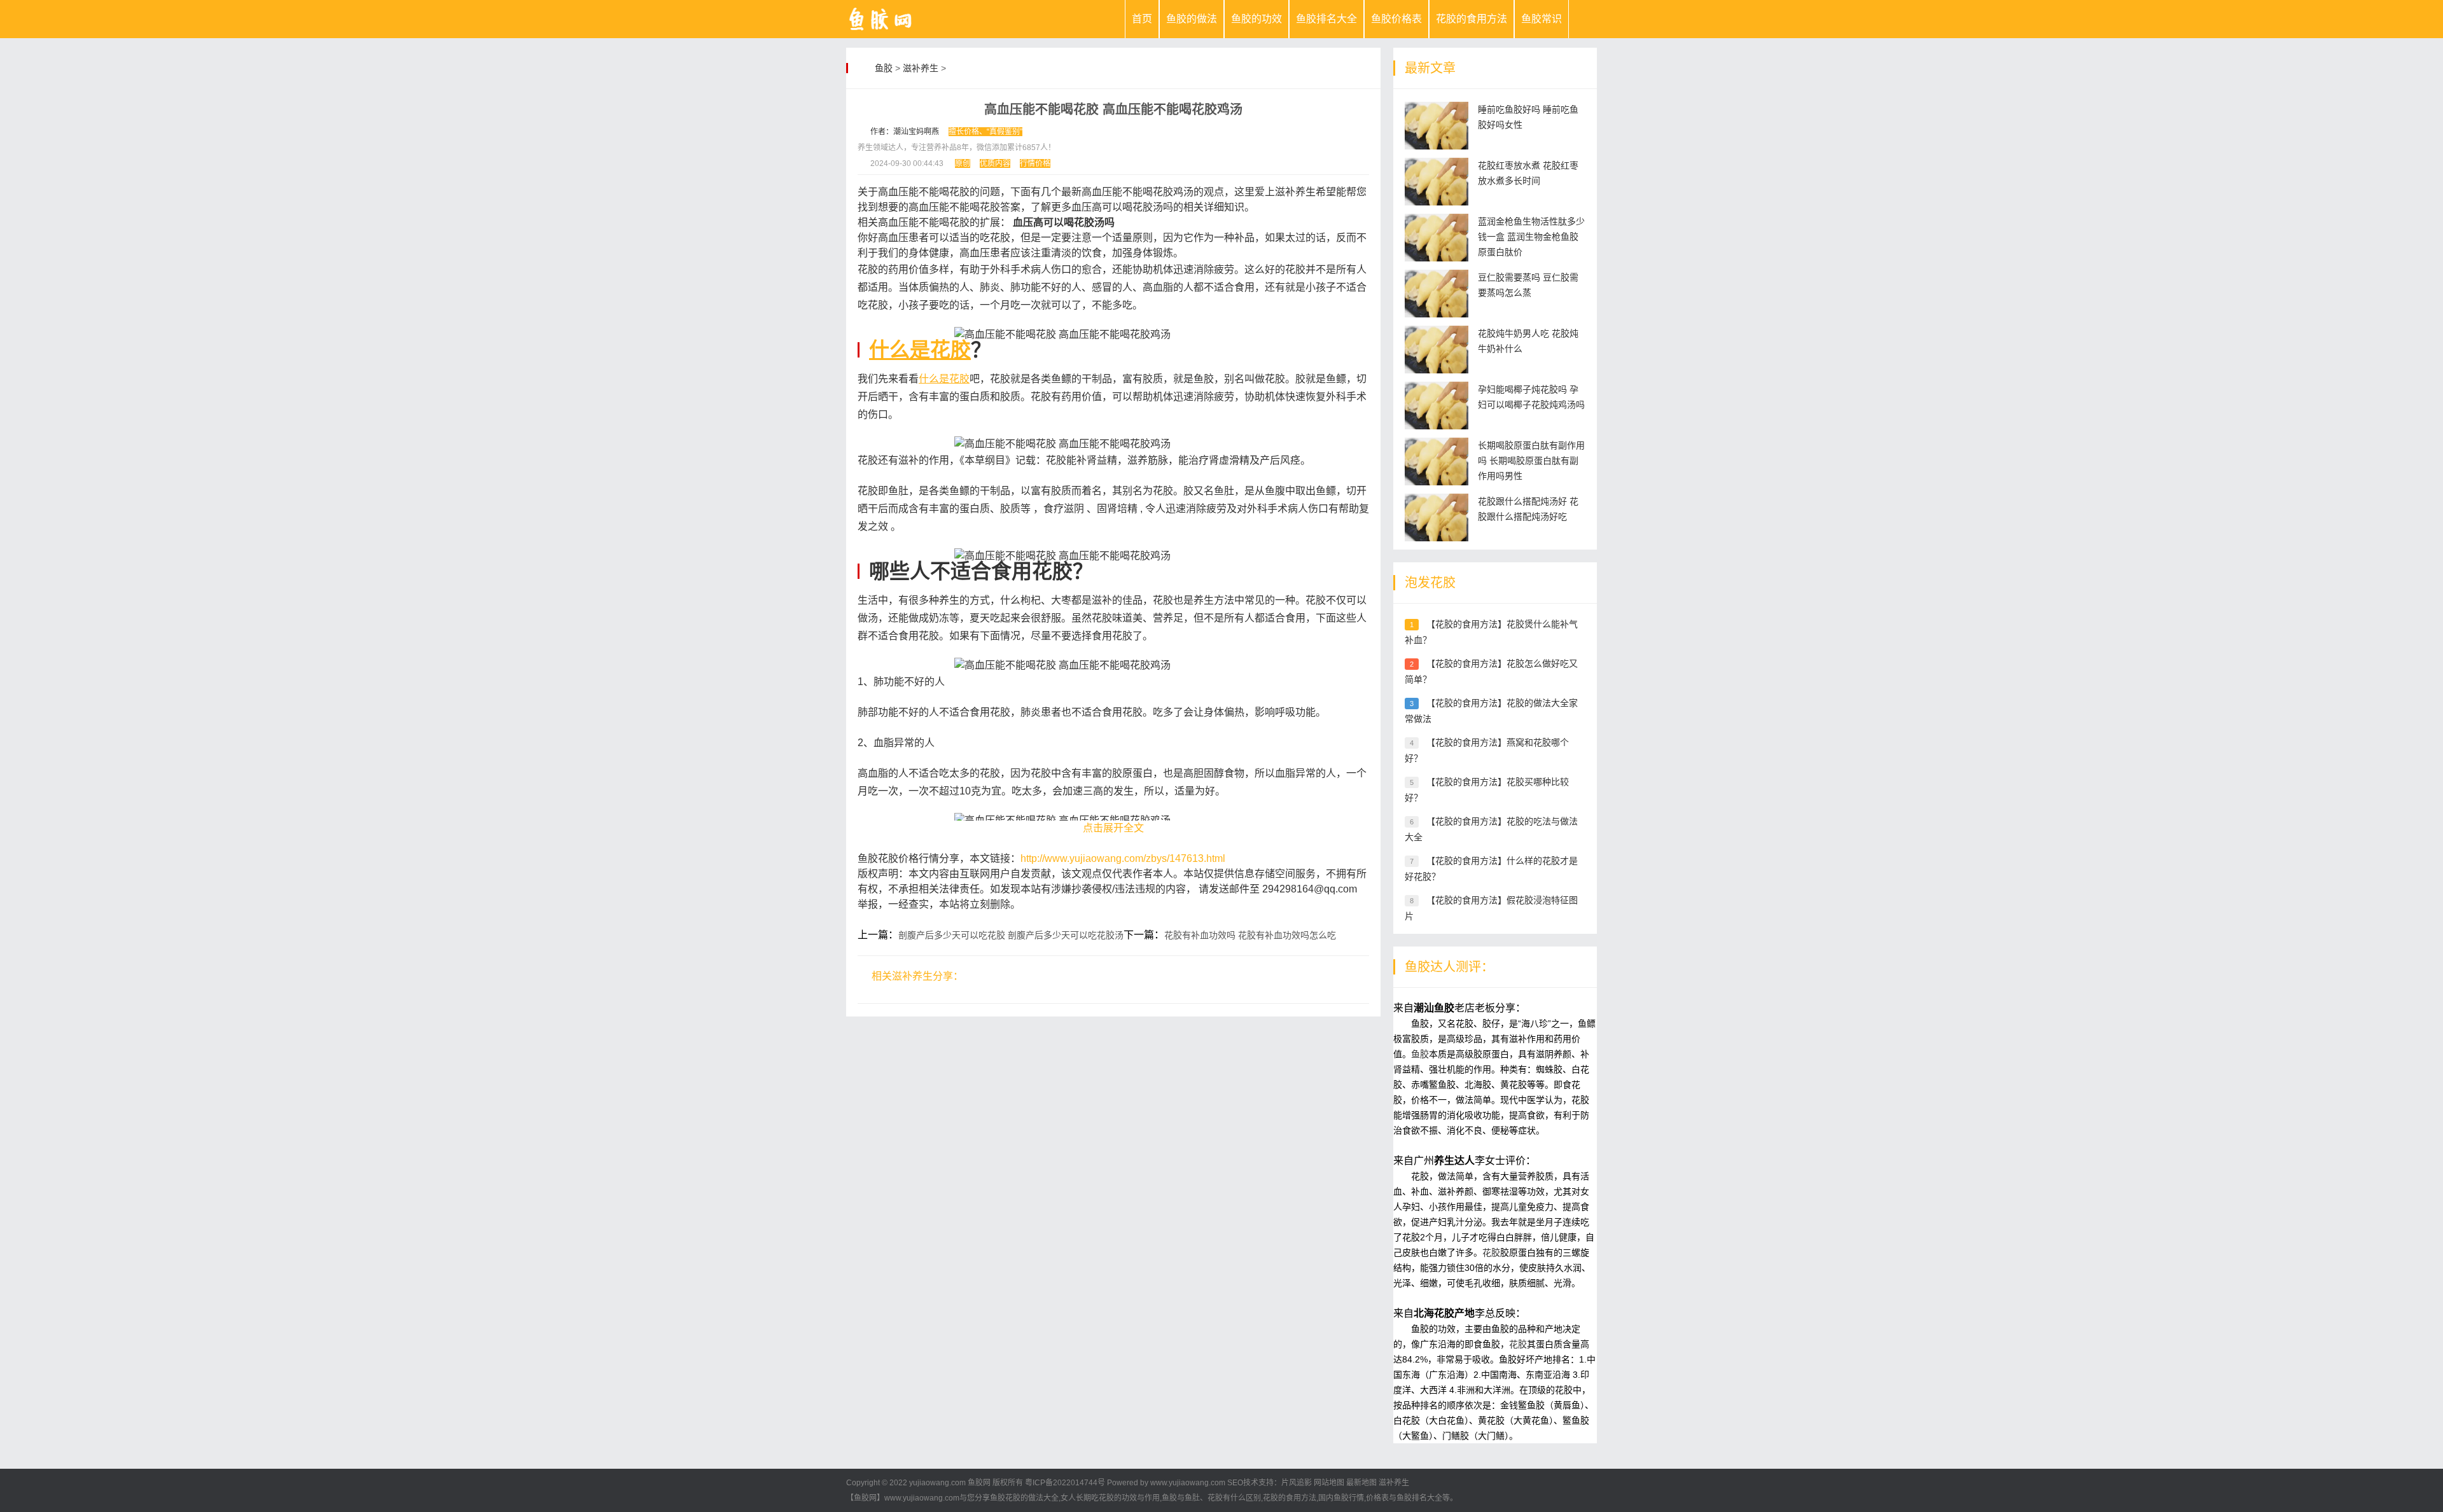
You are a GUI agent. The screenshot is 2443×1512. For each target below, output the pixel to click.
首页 (1142, 19)
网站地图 (1329, 1483)
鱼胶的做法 (1192, 19)
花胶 (1491, 1252)
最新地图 (1361, 1483)
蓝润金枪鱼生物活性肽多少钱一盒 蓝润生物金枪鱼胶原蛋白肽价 (1531, 237)
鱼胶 (884, 68)
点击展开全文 (1113, 828)
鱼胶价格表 (1396, 19)
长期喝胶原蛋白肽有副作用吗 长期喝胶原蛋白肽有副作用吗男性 (1531, 461)
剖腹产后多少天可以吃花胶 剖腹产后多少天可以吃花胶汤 (1011, 935)
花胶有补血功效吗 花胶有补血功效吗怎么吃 (1250, 935)
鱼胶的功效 (1256, 19)
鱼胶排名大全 (1326, 19)
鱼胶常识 (1542, 19)
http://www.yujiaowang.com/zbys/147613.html (1123, 858)
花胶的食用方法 (1472, 19)
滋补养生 (921, 68)
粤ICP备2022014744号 (1065, 1483)
